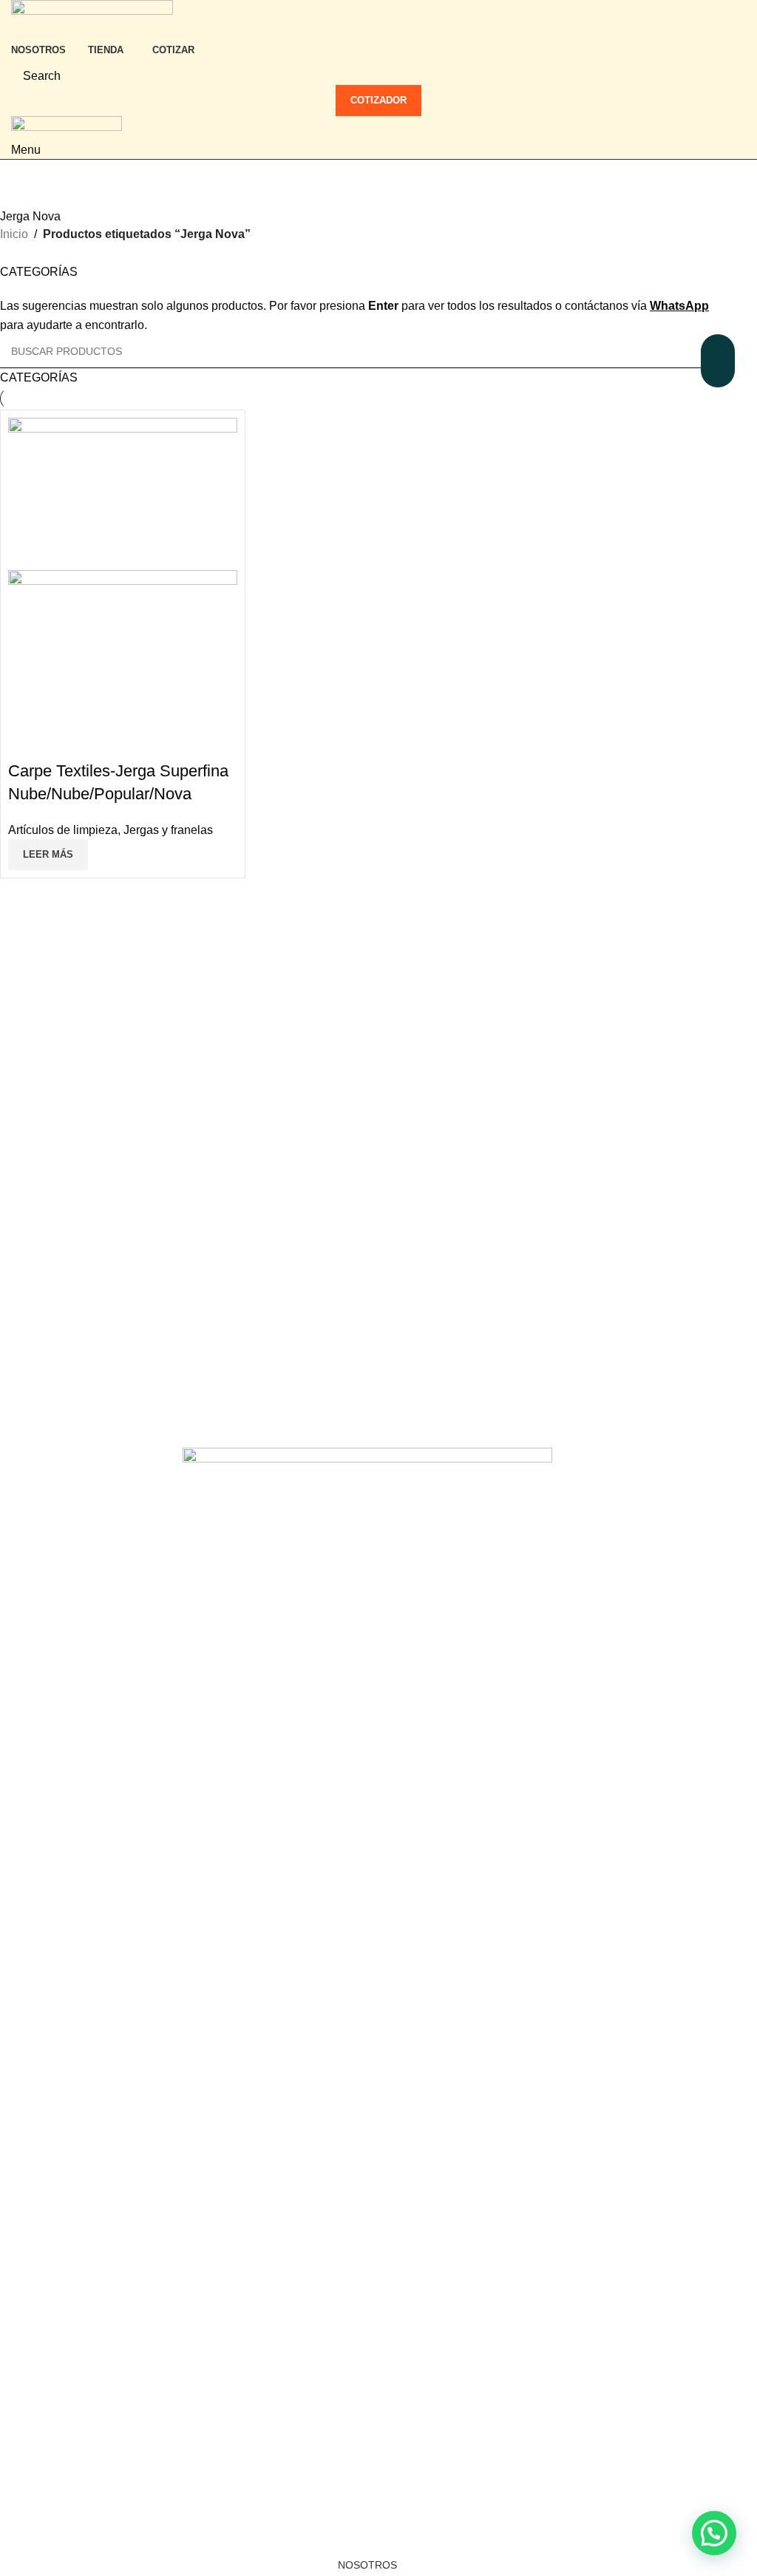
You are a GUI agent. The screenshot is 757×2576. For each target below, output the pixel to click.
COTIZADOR (378, 100)
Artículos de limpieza (63, 830)
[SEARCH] (718, 361)
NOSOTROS (367, 2565)
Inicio (14, 234)
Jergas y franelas (168, 830)
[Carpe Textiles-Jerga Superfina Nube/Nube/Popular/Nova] (123, 493)
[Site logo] (92, 17)
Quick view (27, 742)
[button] (714, 2533)
